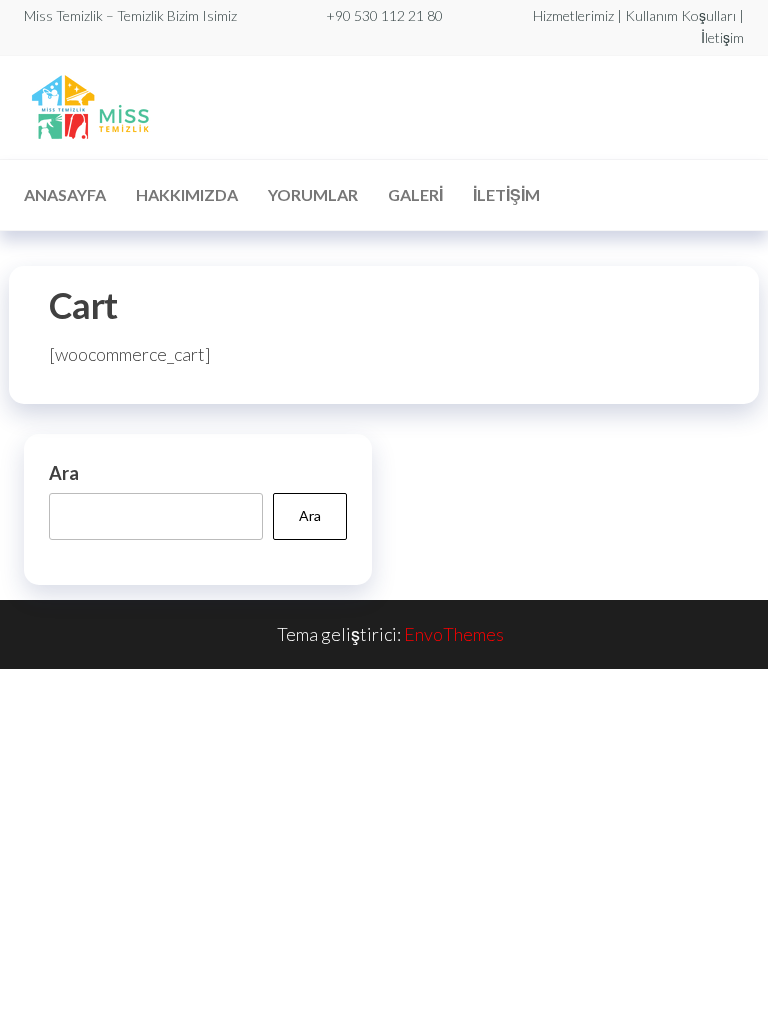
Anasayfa (65, 194)
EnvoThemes (454, 634)
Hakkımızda (187, 194)
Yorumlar (313, 194)
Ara (64, 473)
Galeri (415, 194)
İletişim (506, 194)
